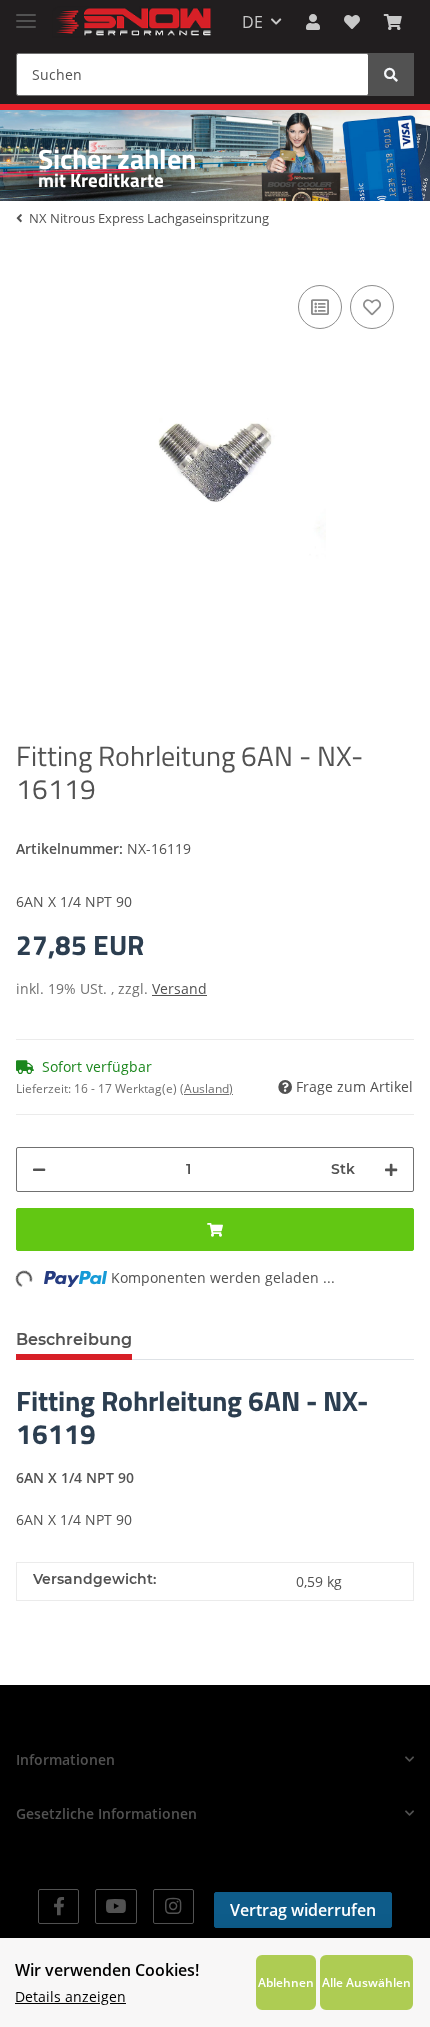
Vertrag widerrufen (303, 1910)
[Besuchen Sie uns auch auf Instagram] (173, 1906)
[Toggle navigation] (26, 12)
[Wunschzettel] (352, 22)
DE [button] (252, 22)
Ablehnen (286, 1982)
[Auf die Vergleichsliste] (320, 307)
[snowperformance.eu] (132, 22)
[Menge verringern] (39, 1169)
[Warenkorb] (393, 22)
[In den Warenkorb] (215, 1229)
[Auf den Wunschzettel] (372, 307)
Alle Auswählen (366, 1982)
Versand (179, 988)
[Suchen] (391, 74)
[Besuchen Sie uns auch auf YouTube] (115, 1906)
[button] (313, 22)
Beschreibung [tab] (74, 1339)
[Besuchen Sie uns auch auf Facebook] (58, 1906)
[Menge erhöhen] (391, 1169)
